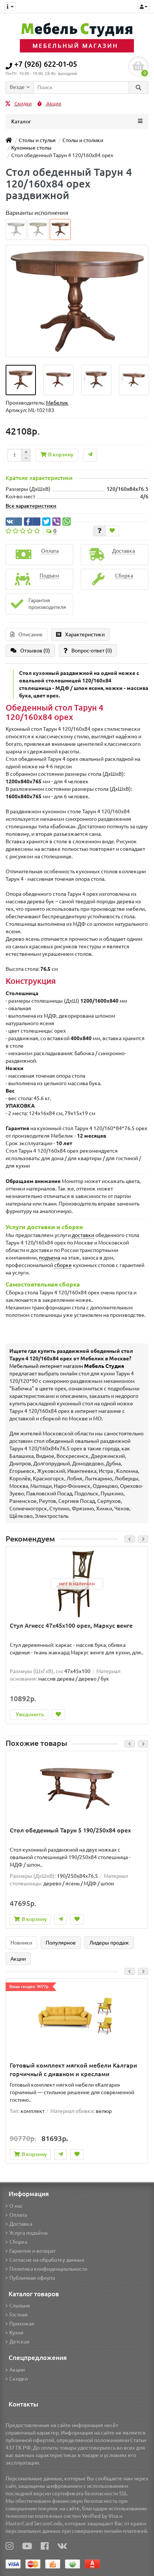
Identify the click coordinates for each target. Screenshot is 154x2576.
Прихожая (22, 2324)
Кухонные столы (31, 148)
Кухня (16, 2333)
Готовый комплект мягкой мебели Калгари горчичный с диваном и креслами (73, 2070)
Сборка (18, 2242)
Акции (53, 104)
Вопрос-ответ (92, 651)
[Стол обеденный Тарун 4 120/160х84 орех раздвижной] (21, 380)
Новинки (21, 1943)
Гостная (19, 2315)
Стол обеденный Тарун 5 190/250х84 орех (70, 1830)
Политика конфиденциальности (48, 2269)
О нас (16, 2206)
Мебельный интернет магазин (67, 1366)
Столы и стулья (37, 140)
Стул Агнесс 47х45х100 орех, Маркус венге (71, 1625)
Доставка (21, 2224)
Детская (19, 2342)
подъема (50, 1258)
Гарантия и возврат (33, 2251)
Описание (30, 634)
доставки (83, 1235)
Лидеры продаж (109, 1943)
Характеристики (85, 634)
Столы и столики (83, 140)
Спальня (20, 2306)
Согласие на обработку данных (47, 2260)
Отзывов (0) (35, 651)
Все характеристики (31, 506)
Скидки (23, 104)
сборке (63, 1265)
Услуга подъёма (28, 2233)
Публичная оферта (32, 2278)
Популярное (61, 1943)
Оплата (18, 2215)
